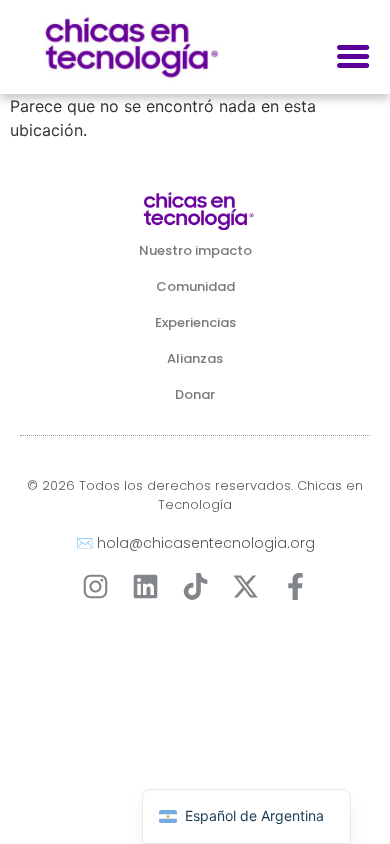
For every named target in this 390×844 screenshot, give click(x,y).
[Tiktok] (195, 586)
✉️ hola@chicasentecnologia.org (195, 543)
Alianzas (195, 358)
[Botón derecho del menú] (353, 57)
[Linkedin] (145, 586)
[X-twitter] (245, 586)
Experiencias (195, 322)
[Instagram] (95, 586)
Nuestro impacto (195, 250)
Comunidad (195, 286)
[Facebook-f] (295, 586)
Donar (195, 394)
